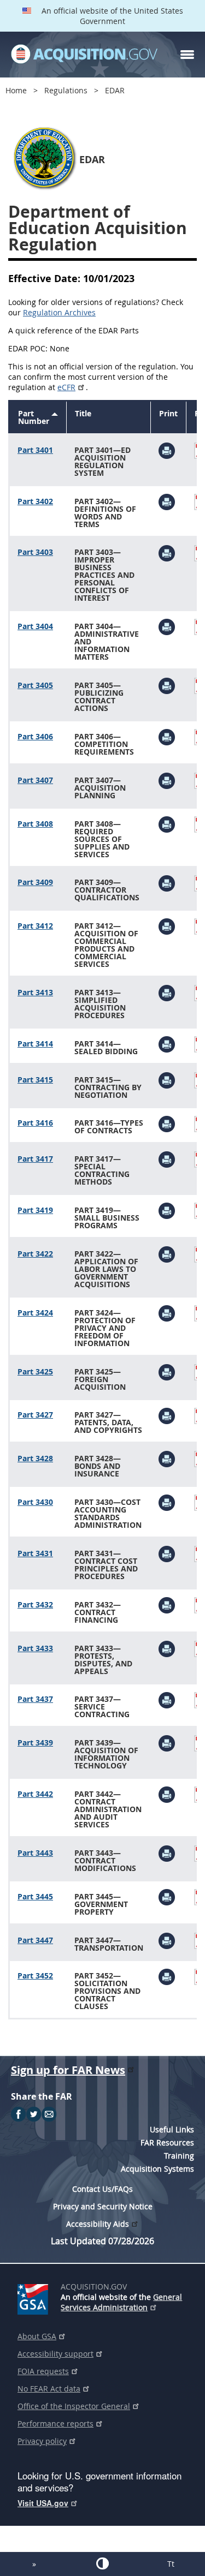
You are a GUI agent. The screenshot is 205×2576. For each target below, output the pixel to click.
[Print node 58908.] (167, 1743)
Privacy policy (42, 2441)
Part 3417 (35, 1159)
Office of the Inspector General (74, 2406)
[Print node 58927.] (167, 1976)
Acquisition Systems (157, 2169)
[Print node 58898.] (167, 1699)
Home (16, 90)
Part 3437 (35, 1699)
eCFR (66, 387)
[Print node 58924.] (167, 1940)
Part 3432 (35, 1604)
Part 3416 (35, 1123)
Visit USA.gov (43, 2503)
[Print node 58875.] (167, 1502)
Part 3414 (35, 1044)
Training (179, 2156)
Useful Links (172, 2129)
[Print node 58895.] (167, 1648)
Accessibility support (55, 2354)
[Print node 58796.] (167, 992)
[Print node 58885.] (167, 1604)
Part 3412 (35, 926)
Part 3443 (35, 1853)
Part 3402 (35, 501)
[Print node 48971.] (167, 736)
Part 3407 (35, 780)
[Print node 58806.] (167, 1080)
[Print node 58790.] (167, 926)
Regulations (66, 90)
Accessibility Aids (98, 2224)
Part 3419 (35, 1210)
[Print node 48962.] (167, 685)
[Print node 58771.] (167, 824)
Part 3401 (35, 450)
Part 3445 (35, 1896)
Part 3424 (35, 1313)
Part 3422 (35, 1254)
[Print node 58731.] (167, 501)
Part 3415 (35, 1080)
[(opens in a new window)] (35, 2297)
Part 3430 (35, 1502)
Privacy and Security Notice (103, 2206)
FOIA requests (43, 2371)
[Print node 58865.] (167, 1371)
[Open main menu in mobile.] (187, 55)
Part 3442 (35, 1794)
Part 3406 (35, 736)
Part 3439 (35, 1743)
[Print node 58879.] (167, 1553)
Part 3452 (35, 1976)
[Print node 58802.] (167, 1044)
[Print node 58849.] (167, 1254)
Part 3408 (35, 824)
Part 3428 (35, 1458)
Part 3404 (35, 626)
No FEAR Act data (49, 2389)
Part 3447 (35, 1940)
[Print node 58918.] (167, 1853)
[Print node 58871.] (167, 1458)
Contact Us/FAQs (102, 2189)
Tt (171, 2564)
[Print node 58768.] (167, 780)
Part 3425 (35, 1371)
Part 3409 (35, 882)
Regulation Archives (59, 312)
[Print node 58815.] (167, 1123)
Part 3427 (35, 1415)
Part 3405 (35, 685)
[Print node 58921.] (167, 1896)
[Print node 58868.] (167, 1415)
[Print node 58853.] (167, 1313)
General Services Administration (121, 2302)
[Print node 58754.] (167, 626)
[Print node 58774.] (167, 882)
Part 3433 (35, 1648)
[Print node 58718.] (167, 450)
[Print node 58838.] (167, 1210)
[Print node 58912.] (167, 1794)
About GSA (37, 2336)
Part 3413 (35, 992)
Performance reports (55, 2423)
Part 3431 (35, 1553)
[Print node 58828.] (167, 1159)
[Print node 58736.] (167, 552)
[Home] (84, 55)
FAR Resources (167, 2142)
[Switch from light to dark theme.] (102, 2563)
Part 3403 (35, 552)
